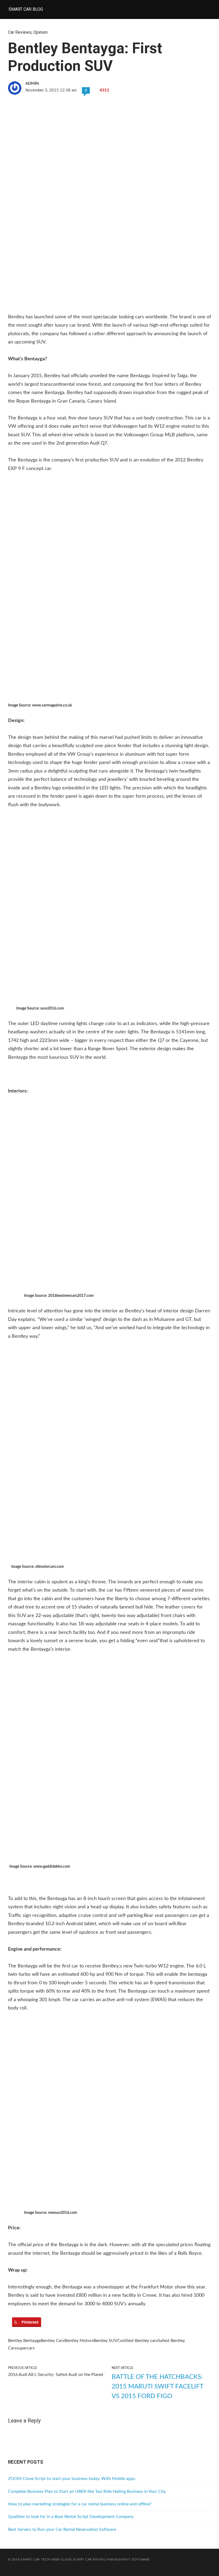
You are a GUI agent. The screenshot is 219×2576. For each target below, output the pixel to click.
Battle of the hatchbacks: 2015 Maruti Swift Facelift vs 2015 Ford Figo (157, 2387)
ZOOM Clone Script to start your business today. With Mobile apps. (72, 2479)
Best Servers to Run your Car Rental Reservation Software (62, 2529)
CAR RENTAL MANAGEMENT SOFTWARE (118, 2559)
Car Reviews (20, 32)
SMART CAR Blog (26, 9)
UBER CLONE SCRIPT (68, 2559)
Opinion (40, 32)
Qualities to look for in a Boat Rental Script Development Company (71, 2517)
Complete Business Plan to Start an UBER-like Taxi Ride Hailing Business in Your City (87, 2491)
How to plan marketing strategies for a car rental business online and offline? (80, 2504)
